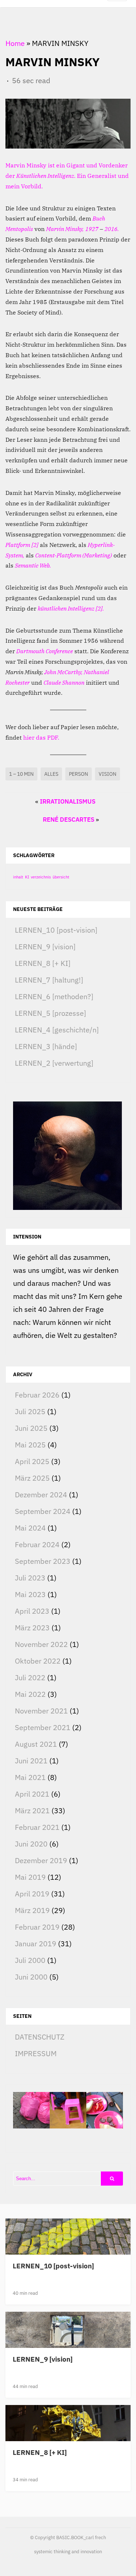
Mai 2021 (30, 1777)
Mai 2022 (30, 1694)
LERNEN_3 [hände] (46, 1046)
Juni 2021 (31, 1761)
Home (15, 43)
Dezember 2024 (41, 1495)
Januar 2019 (36, 1944)
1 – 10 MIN (21, 774)
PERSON (79, 774)
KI (27, 877)
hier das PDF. (41, 737)
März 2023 (32, 1628)
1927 (92, 229)
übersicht (61, 877)
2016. (112, 229)
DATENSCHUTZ (40, 2037)
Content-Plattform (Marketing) (74, 555)
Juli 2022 (30, 1678)
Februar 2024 (37, 1544)
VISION (108, 774)
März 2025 (32, 1478)
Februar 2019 (37, 1927)
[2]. (100, 608)
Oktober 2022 (38, 1661)
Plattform (18, 545)
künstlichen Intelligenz (66, 608)
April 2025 (32, 1461)
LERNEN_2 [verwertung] (54, 1063)
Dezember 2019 (41, 1860)
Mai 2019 (30, 1877)
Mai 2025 (30, 1445)
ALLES (51, 774)
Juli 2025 (30, 1411)
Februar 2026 (37, 1395)
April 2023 (32, 1611)
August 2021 (36, 1744)
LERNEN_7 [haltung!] (49, 980)
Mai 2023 (30, 1594)
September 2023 (43, 1561)
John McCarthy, (63, 672)
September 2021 (43, 1727)
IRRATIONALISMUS (68, 801)
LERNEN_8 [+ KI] (43, 963)
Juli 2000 (30, 1960)
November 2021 (41, 1711)
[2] (35, 545)
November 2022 (41, 1644)
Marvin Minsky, (65, 229)
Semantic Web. (33, 565)
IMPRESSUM (36, 2053)
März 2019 (32, 1910)
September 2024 (43, 1511)
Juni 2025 (31, 1428)
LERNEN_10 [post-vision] (56, 930)
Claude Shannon (64, 682)
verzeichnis (41, 877)
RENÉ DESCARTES (69, 820)
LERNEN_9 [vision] (45, 947)
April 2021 (32, 1794)
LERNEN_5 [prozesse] (50, 1013)
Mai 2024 (30, 1528)
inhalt (18, 877)
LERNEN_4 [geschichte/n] (57, 1030)
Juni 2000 (31, 1977)
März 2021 (32, 1811)
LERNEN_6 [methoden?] (54, 996)
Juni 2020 (31, 1844)
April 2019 (32, 1894)
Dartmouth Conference (45, 651)
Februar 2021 (37, 1827)
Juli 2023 (30, 1578)
